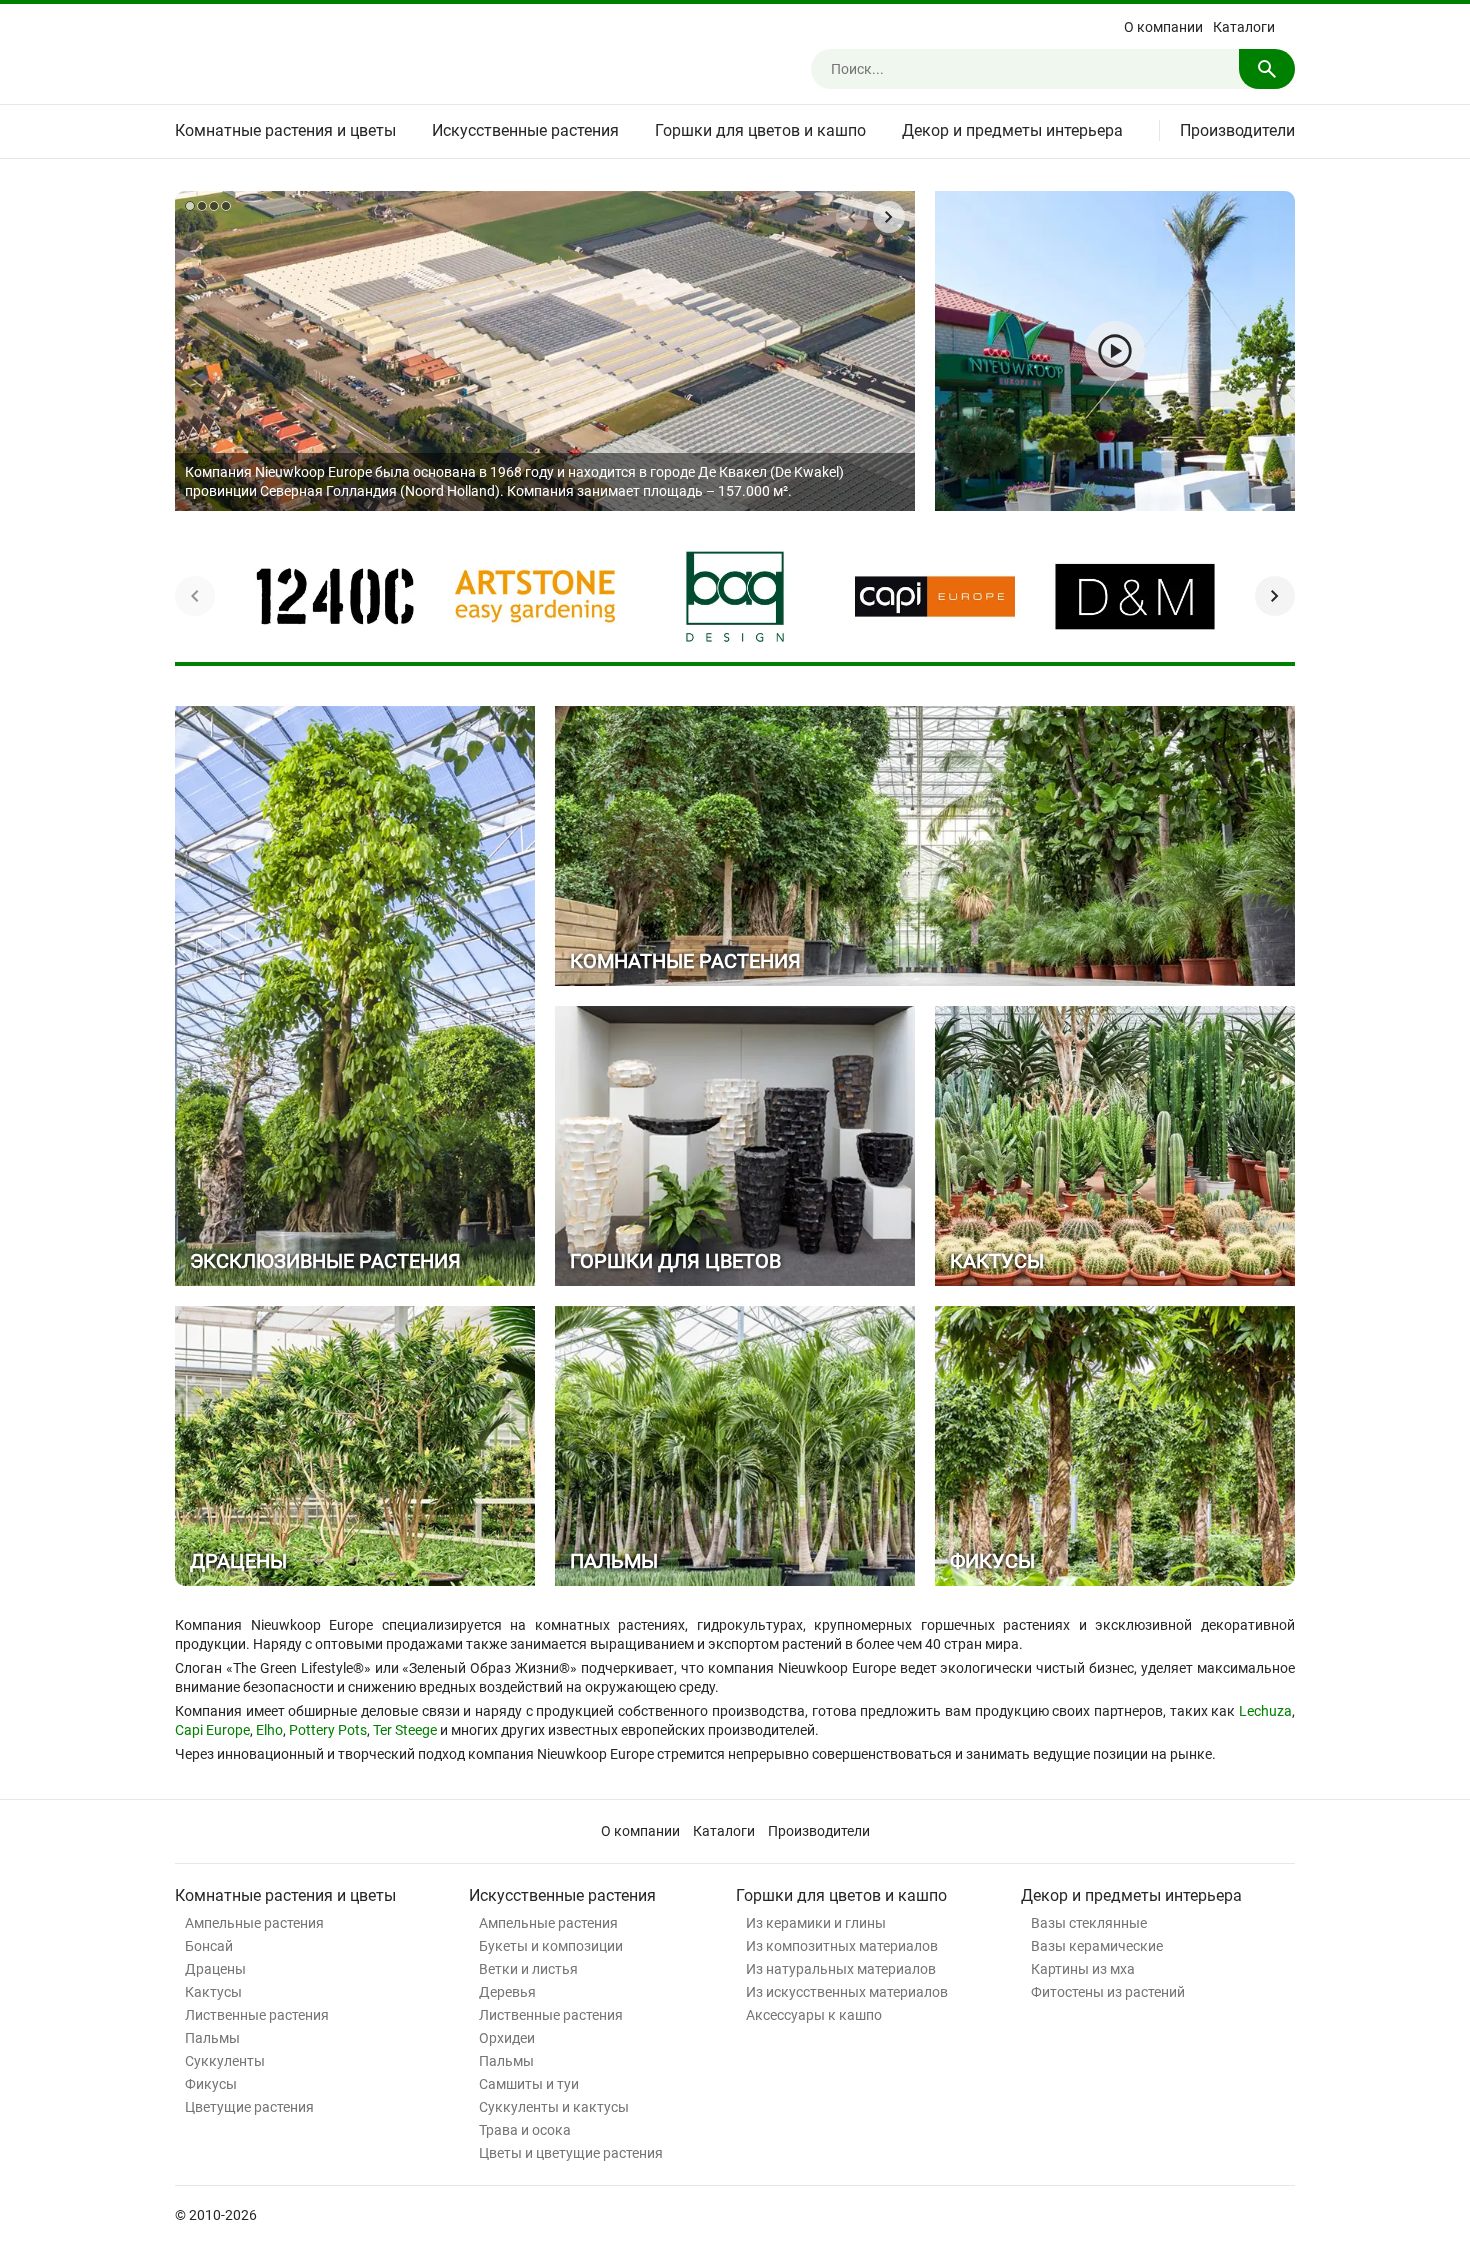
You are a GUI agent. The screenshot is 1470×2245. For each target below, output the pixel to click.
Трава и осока (525, 2130)
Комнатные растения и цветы (285, 130)
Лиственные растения (257, 2015)
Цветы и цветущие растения (571, 2153)
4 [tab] (226, 206)
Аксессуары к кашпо (814, 2015)
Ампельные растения (254, 1923)
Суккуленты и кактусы (554, 2107)
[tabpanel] (545, 351)
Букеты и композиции (551, 1946)
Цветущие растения (249, 2107)
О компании (1163, 27)
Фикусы (211, 2084)
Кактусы (213, 1992)
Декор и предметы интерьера (1012, 130)
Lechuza (1265, 1711)
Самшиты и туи (529, 2084)
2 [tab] (202, 206)
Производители (1237, 130)
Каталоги (1244, 27)
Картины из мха (1083, 1969)
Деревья (507, 1992)
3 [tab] (214, 206)
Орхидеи (507, 2038)
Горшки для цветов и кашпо (760, 130)
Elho (269, 1730)
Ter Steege (405, 1730)
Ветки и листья (528, 1969)
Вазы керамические (1097, 1946)
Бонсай (209, 1946)
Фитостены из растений (1108, 1992)
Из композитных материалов (842, 1946)
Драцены (215, 1969)
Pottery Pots (328, 1730)
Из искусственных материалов (847, 1992)
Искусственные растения (525, 130)
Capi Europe (212, 1730)
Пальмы (212, 2038)
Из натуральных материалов (841, 1969)
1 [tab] (190, 206)
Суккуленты (225, 2061)
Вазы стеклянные (1089, 1923)
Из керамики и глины (816, 1923)
